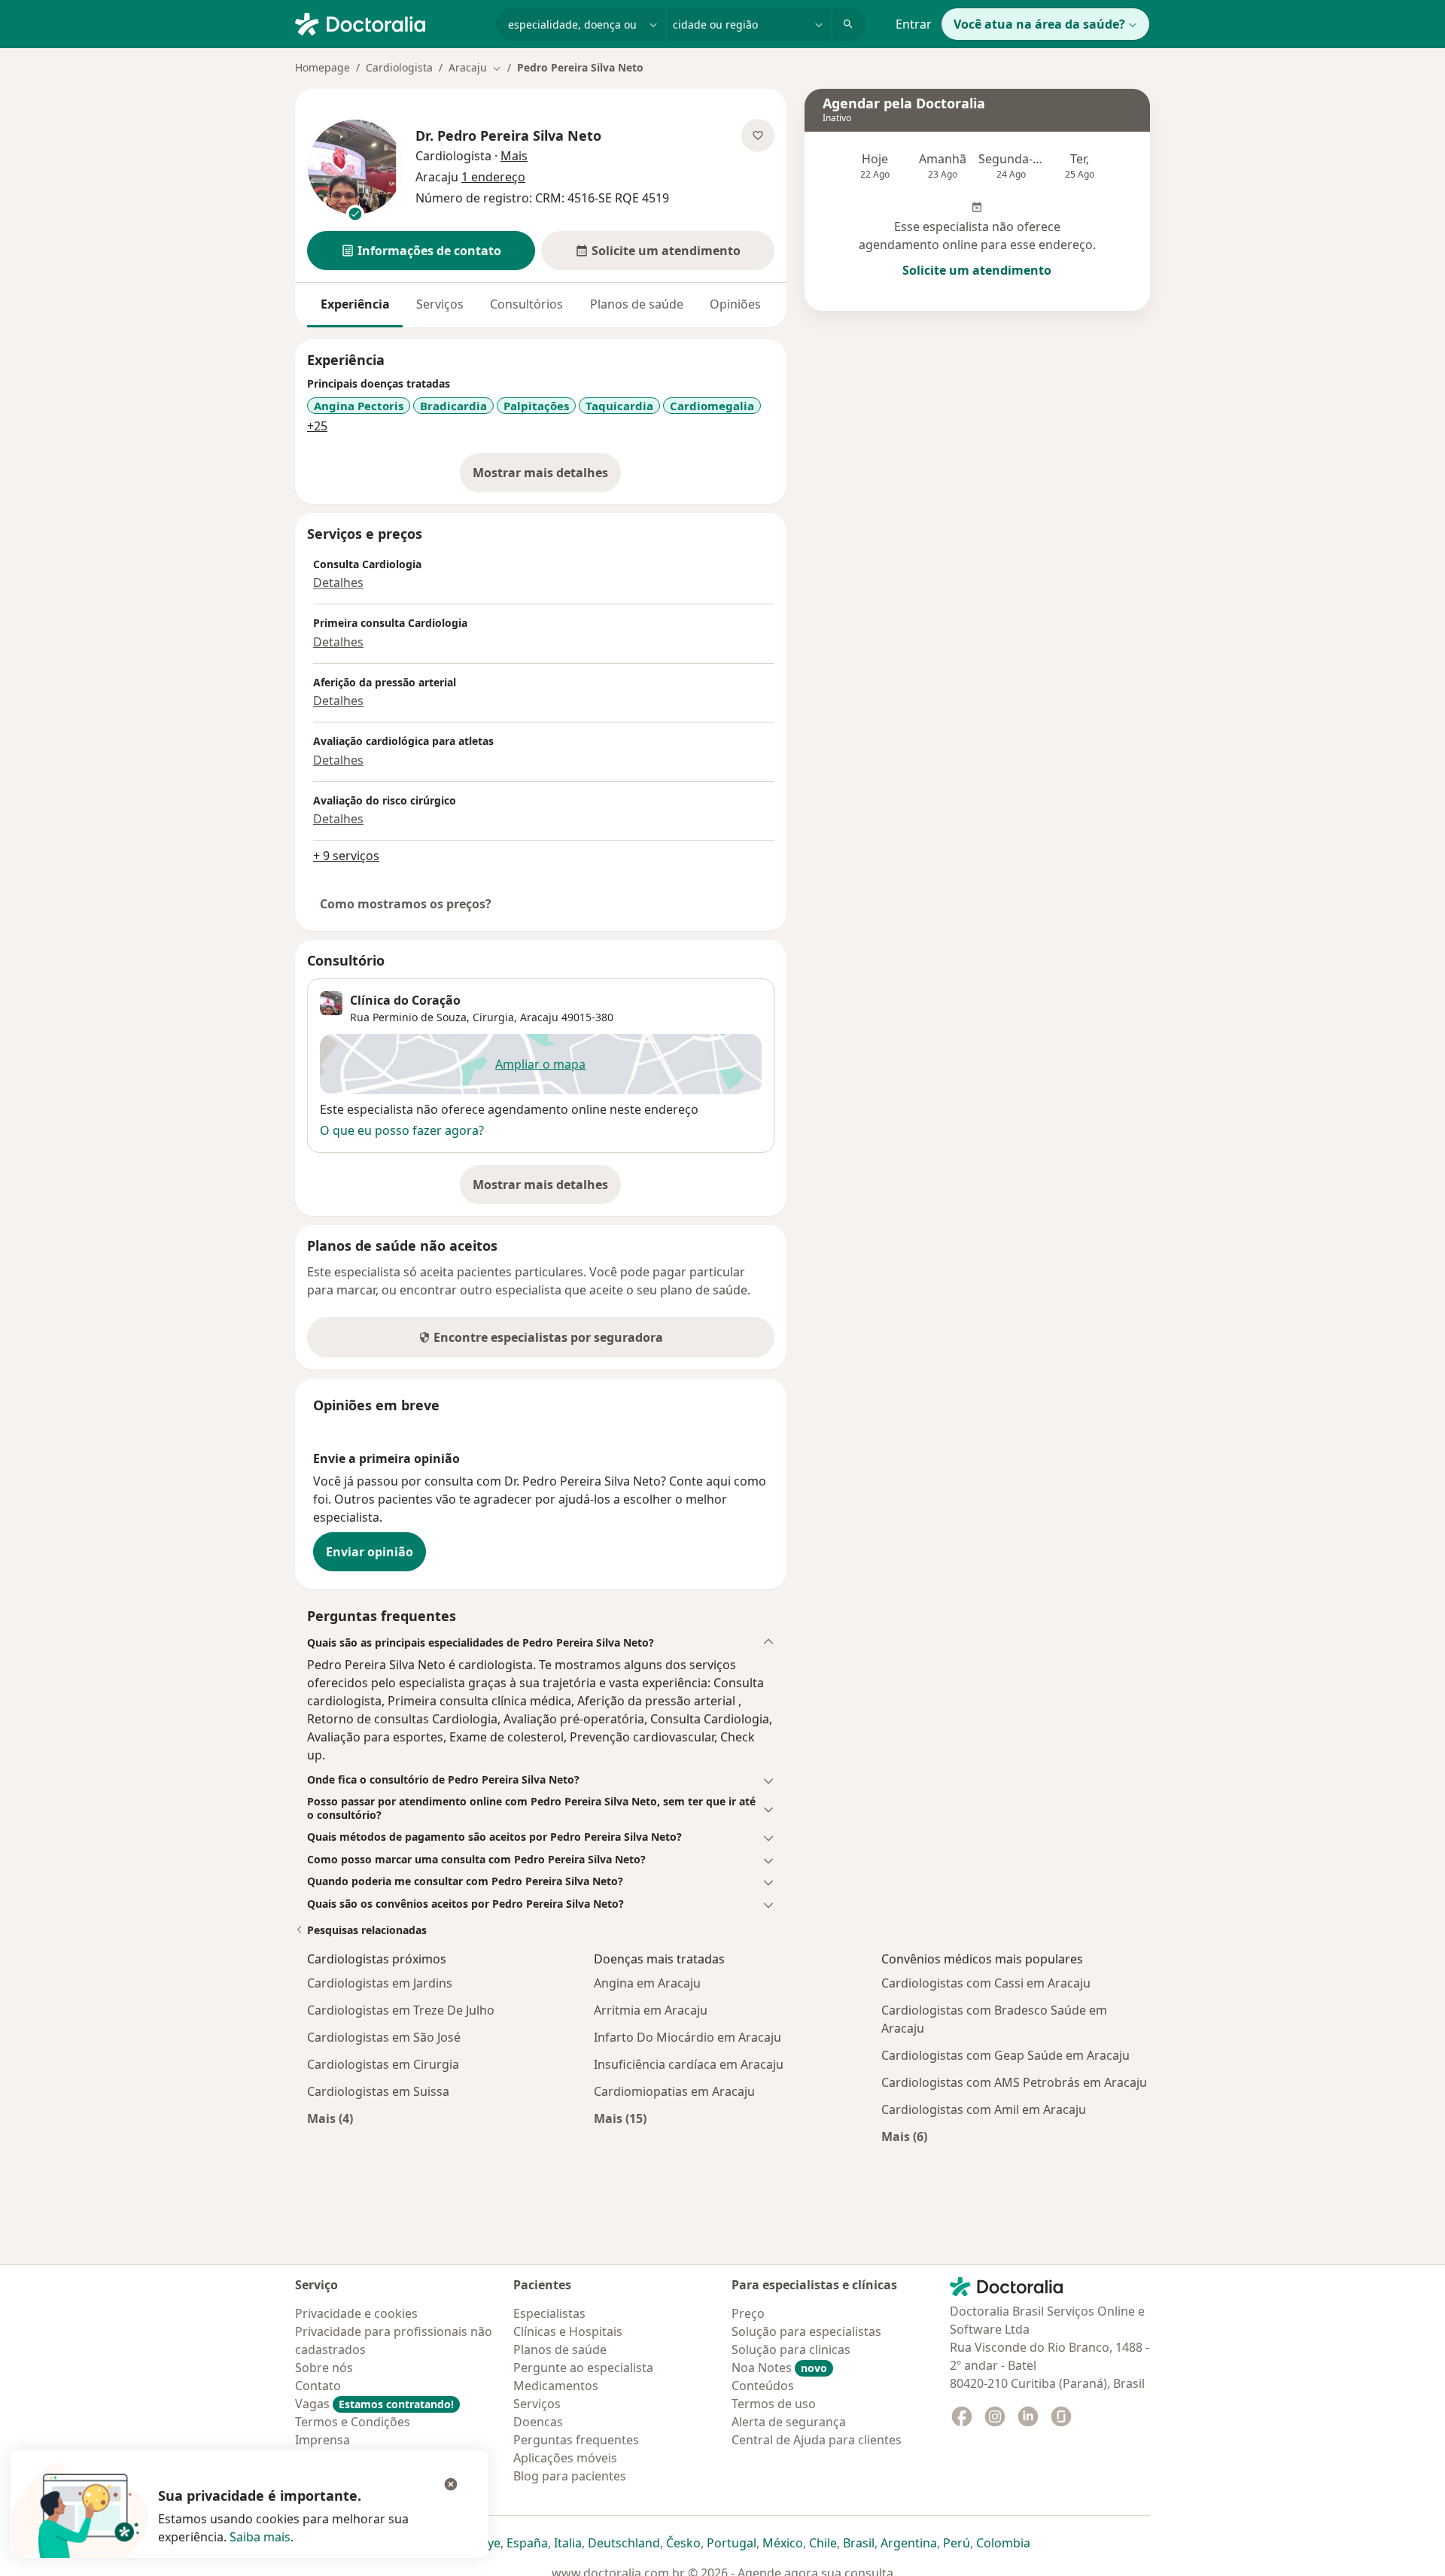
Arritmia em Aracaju (651, 2010)
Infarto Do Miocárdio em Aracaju (688, 2037)
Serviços (440, 304)
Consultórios (526, 304)
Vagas (374, 2404)
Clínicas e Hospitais (568, 2331)
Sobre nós (324, 2368)
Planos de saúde (637, 304)
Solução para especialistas (806, 2331)
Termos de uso (774, 2404)
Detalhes (338, 582)
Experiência (355, 304)
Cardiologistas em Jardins (380, 1983)
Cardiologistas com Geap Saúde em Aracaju (1005, 2055)
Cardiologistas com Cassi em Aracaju (986, 1983)
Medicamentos (556, 2386)
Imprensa (322, 2440)
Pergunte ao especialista (583, 2368)
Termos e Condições (353, 2422)
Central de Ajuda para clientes (817, 2440)
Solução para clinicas (791, 2349)
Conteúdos (763, 2386)
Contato (318, 2386)
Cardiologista (399, 67)
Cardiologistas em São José (384, 2037)
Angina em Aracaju (647, 1983)
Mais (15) (620, 2118)
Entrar (914, 24)
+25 (317, 426)
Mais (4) (330, 2118)
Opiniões (735, 304)
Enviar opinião (370, 1552)
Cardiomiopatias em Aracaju (674, 2091)
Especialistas (549, 2313)
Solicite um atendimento (977, 270)
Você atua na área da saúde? (1039, 24)
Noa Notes (779, 2368)
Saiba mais (260, 2537)
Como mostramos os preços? (406, 904)
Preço (748, 2313)
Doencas (538, 2422)
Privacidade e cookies (356, 2313)
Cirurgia (493, 1017)
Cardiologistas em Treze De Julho (401, 2010)
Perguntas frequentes (576, 2440)
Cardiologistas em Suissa (378, 2091)
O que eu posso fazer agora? (402, 1130)
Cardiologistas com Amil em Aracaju (984, 2109)
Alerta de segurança (789, 2422)
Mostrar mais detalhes (547, 477)
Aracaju (539, 1017)
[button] (421, 251)
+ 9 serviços (346, 856)
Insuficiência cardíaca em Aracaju (689, 2064)
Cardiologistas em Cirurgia (383, 2064)
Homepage (322, 67)
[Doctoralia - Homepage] (389, 23)
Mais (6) (904, 2136)
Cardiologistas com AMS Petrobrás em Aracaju (1014, 2082)
